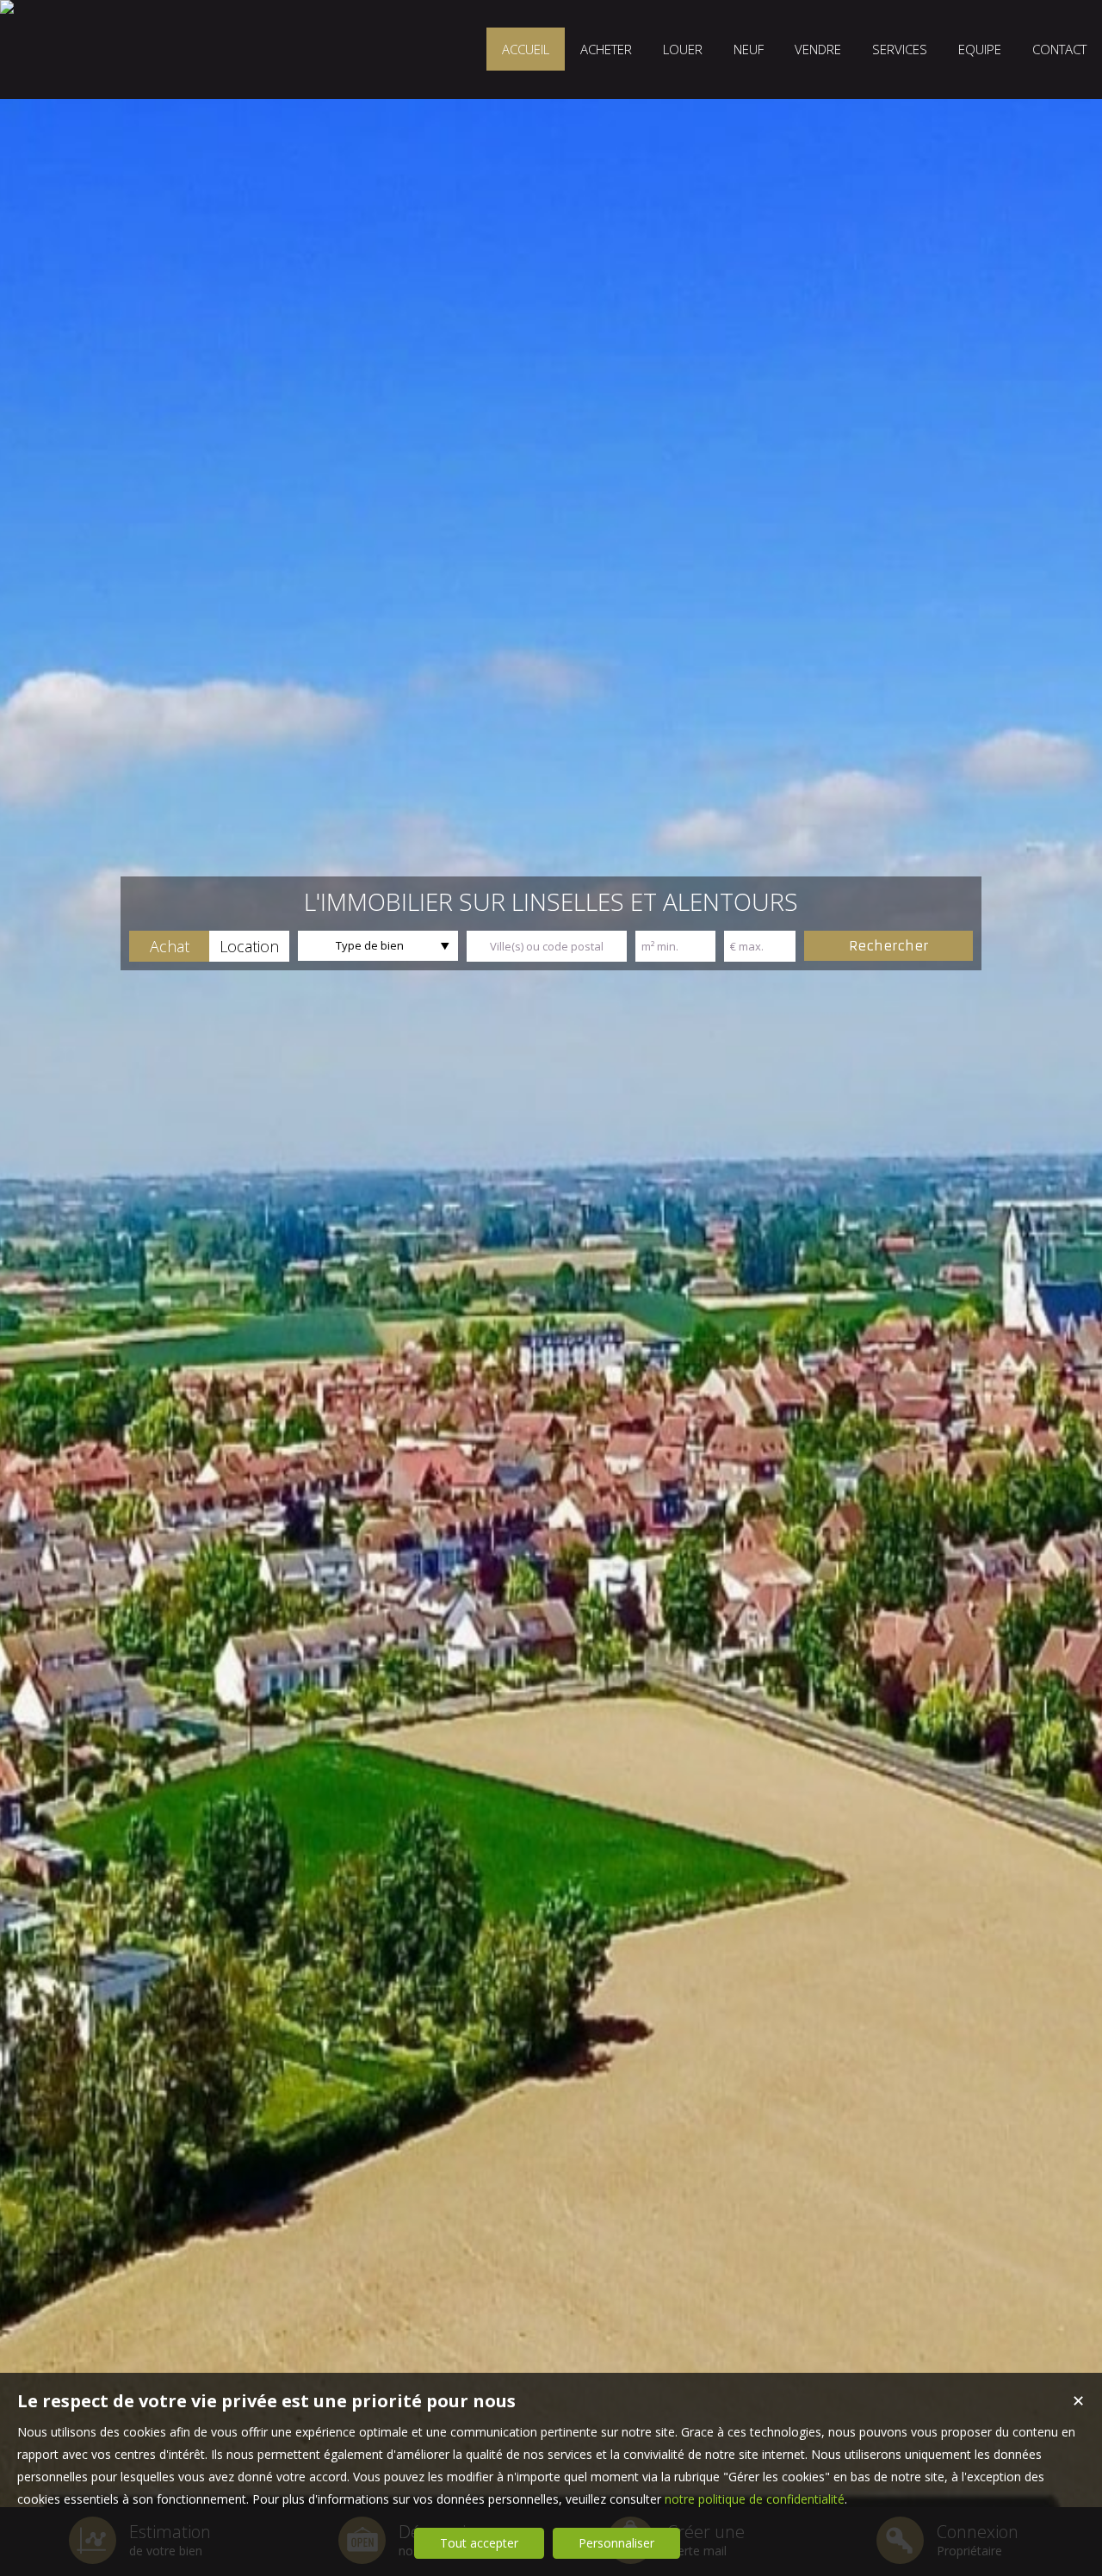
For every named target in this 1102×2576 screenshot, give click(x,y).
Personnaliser (616, 2543)
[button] (169, 946)
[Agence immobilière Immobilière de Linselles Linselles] (7, 7)
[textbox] (547, 946)
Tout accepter (479, 2543)
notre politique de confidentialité (755, 2499)
